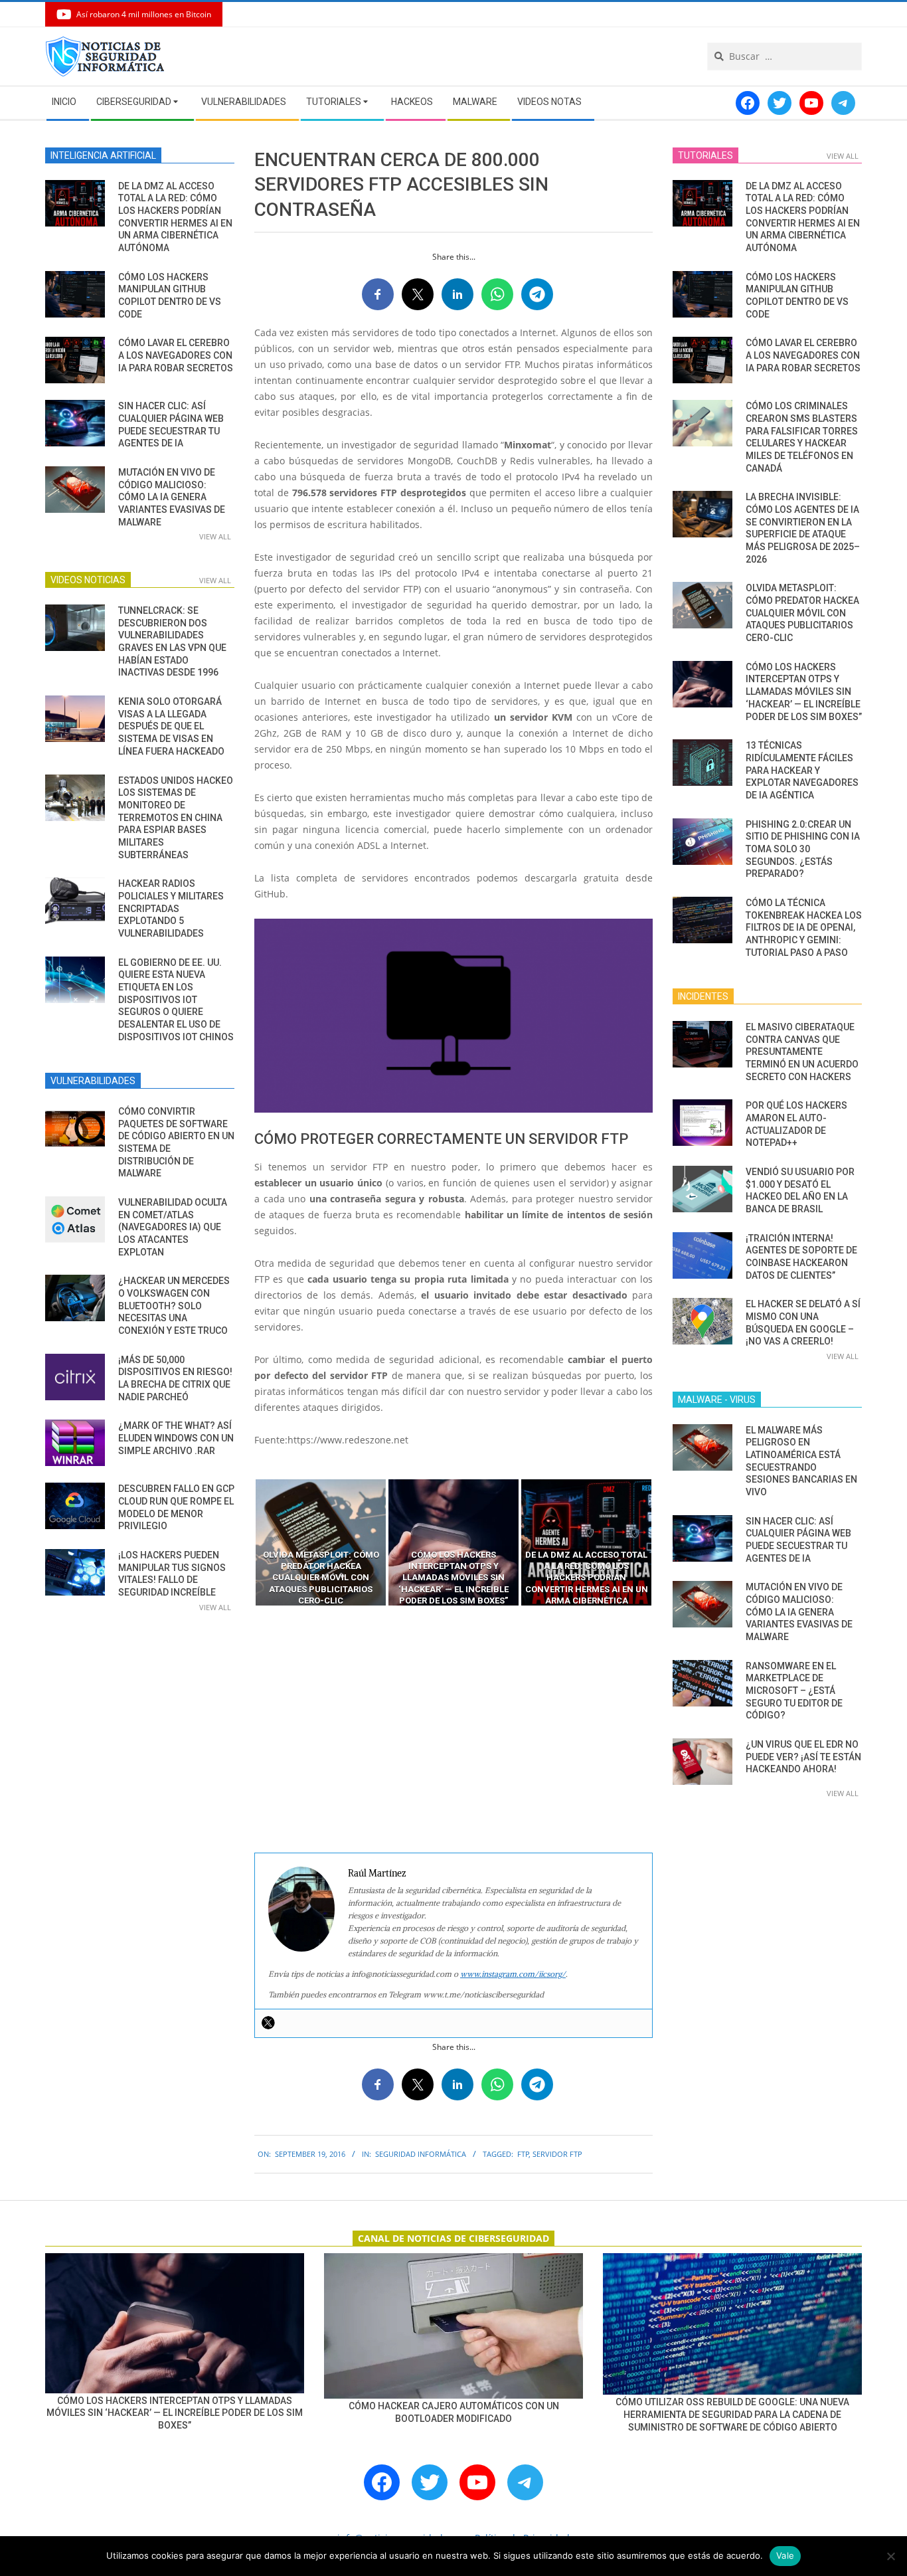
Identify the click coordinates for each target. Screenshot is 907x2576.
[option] (321, 1542)
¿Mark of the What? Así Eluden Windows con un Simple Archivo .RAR (176, 1438)
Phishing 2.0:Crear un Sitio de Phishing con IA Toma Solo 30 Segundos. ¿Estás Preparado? (803, 849)
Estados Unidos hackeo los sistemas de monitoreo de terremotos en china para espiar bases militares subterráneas (176, 818)
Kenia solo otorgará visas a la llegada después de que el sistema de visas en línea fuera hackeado (171, 726)
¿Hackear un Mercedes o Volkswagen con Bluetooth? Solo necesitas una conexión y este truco (174, 1306)
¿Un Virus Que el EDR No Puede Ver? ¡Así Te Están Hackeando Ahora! (803, 1757)
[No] (890, 2556)
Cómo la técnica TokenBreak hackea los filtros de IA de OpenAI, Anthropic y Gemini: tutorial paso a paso (804, 928)
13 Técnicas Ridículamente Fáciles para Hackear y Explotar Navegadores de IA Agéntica (802, 770)
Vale (785, 2555)
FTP (523, 2154)
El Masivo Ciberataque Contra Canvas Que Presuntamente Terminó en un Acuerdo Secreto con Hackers (802, 1052)
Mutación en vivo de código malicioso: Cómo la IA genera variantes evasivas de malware (172, 497)
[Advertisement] (453, 1730)
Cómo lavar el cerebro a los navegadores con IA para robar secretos (176, 355)
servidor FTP (557, 2154)
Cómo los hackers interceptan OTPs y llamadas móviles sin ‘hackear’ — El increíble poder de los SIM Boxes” (804, 692)
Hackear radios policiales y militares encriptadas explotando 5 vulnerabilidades (171, 908)
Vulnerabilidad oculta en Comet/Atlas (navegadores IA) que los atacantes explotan (173, 1227)
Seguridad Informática (421, 2154)
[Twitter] (268, 2023)
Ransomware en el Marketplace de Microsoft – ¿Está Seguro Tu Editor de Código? (794, 1691)
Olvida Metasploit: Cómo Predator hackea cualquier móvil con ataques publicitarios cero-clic (802, 613)
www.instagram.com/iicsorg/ (513, 1974)
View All (215, 536)
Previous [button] (244, 1542)
